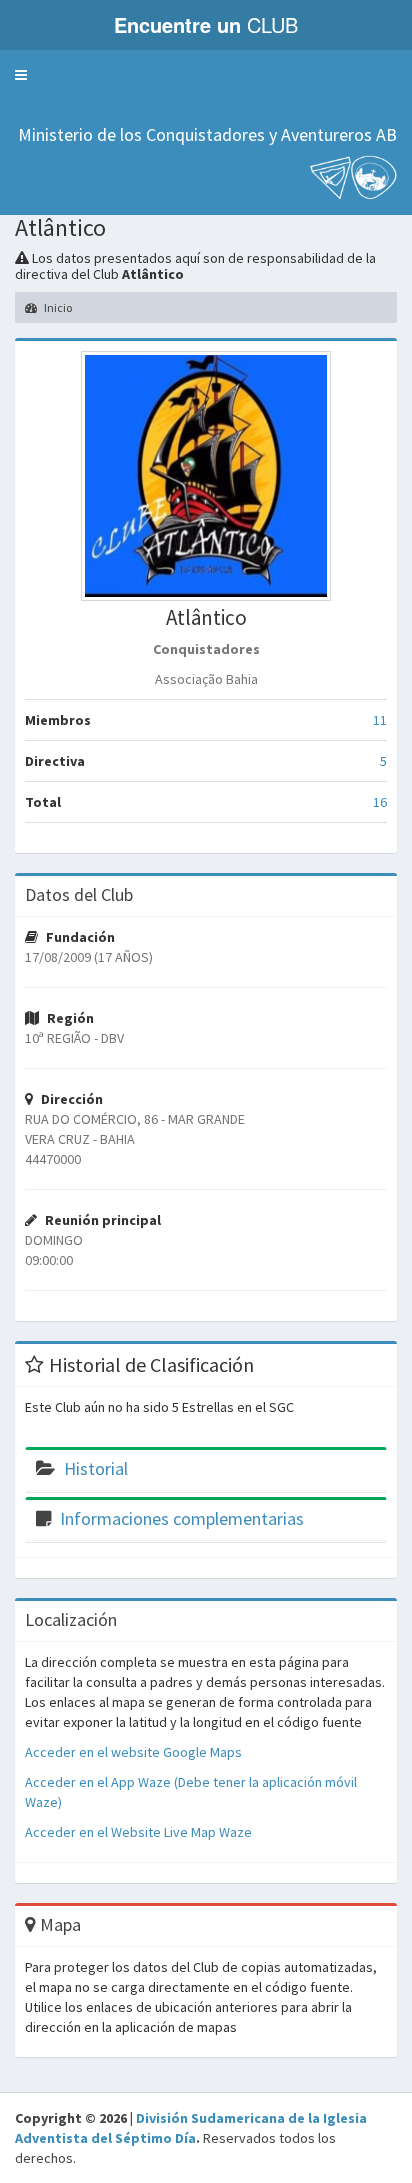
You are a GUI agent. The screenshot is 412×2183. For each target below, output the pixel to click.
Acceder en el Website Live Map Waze (138, 1832)
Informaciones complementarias (182, 1518)
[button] (21, 75)
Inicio (57, 307)
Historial (96, 1468)
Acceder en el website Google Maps (133, 1752)
